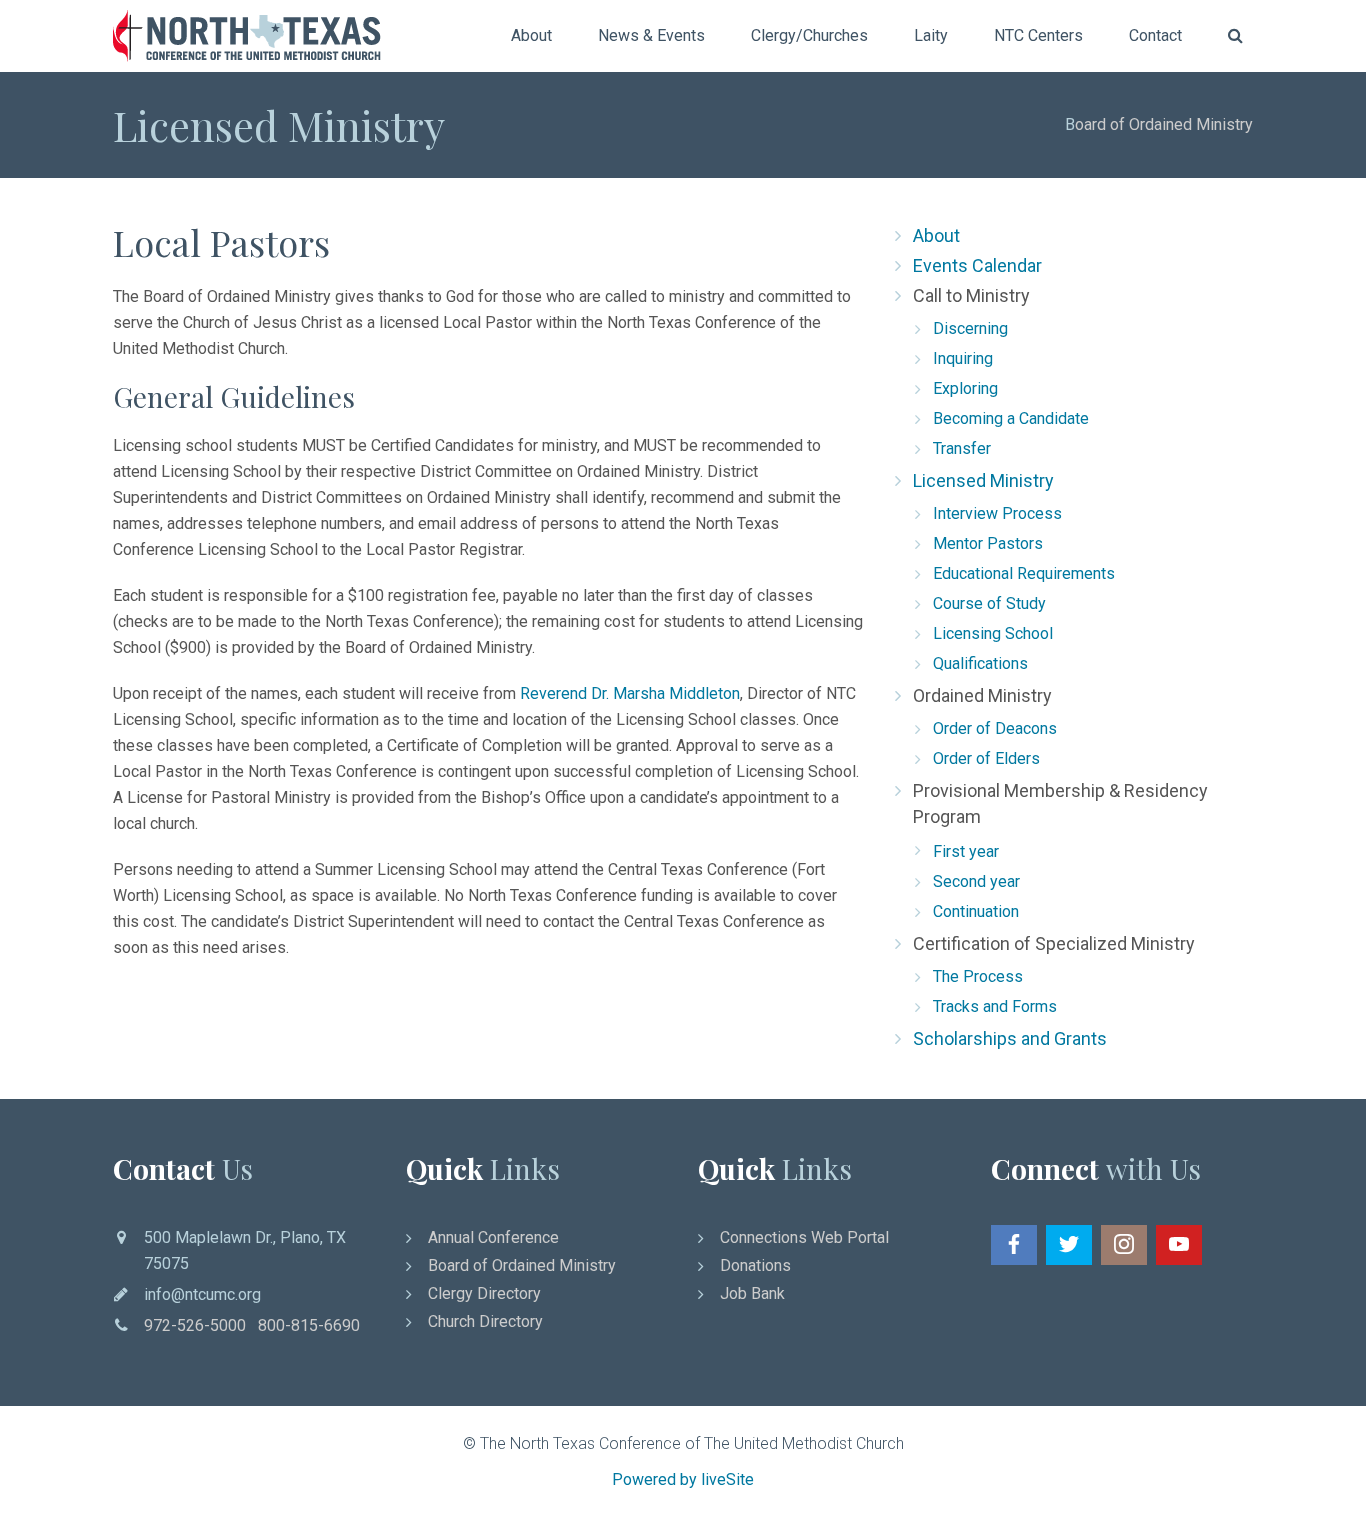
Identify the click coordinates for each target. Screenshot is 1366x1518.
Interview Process (997, 513)
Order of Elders (986, 758)
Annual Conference (493, 1237)
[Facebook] (1014, 1245)
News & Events (651, 35)
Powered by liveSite (683, 1479)
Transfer (962, 448)
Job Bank (752, 1293)
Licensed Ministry (983, 480)
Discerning (970, 328)
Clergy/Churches (809, 35)
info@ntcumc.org (202, 1294)
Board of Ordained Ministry (522, 1265)
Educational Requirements (1024, 573)
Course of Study (989, 603)
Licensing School (993, 633)
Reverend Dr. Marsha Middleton (630, 693)
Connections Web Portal (804, 1237)
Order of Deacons (995, 728)
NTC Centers (1038, 35)
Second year (976, 881)
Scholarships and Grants (1010, 1038)
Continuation (976, 911)
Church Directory (485, 1321)
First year (966, 851)
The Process (978, 976)
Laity (931, 35)
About (531, 35)
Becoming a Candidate (1011, 418)
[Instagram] (1124, 1245)
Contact (1155, 35)
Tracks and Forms (995, 1006)
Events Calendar (977, 265)
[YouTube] (1179, 1245)
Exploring (965, 388)
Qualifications (980, 663)
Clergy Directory (484, 1293)
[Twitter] (1069, 1245)
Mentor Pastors (988, 543)
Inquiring (963, 358)
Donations (755, 1265)
